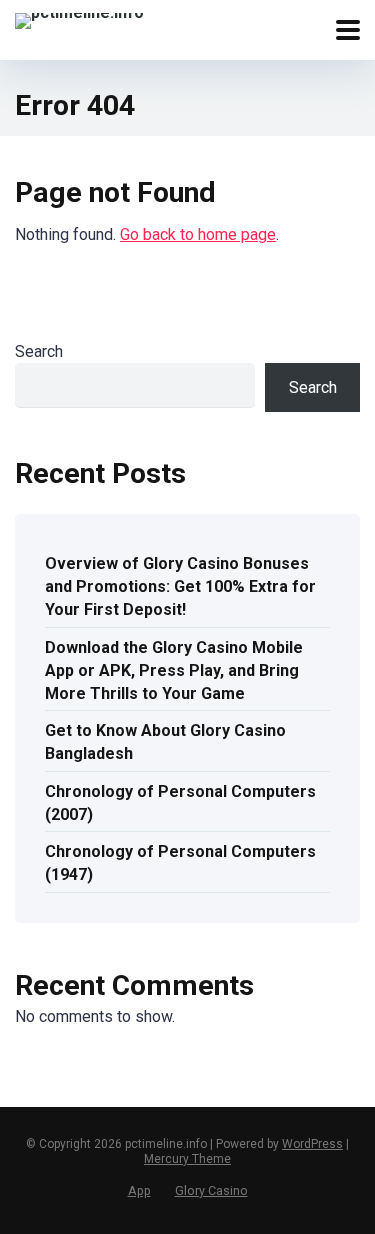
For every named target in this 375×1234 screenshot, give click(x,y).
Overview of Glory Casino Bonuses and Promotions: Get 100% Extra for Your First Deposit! (180, 586)
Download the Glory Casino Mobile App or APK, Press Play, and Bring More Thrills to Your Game (174, 670)
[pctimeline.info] (79, 18)
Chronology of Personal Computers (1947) (180, 863)
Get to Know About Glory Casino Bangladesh (165, 742)
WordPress (312, 1144)
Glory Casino (211, 1190)
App (139, 1190)
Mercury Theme (187, 1159)
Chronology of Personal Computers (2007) (180, 803)
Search (39, 351)
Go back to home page (198, 234)
